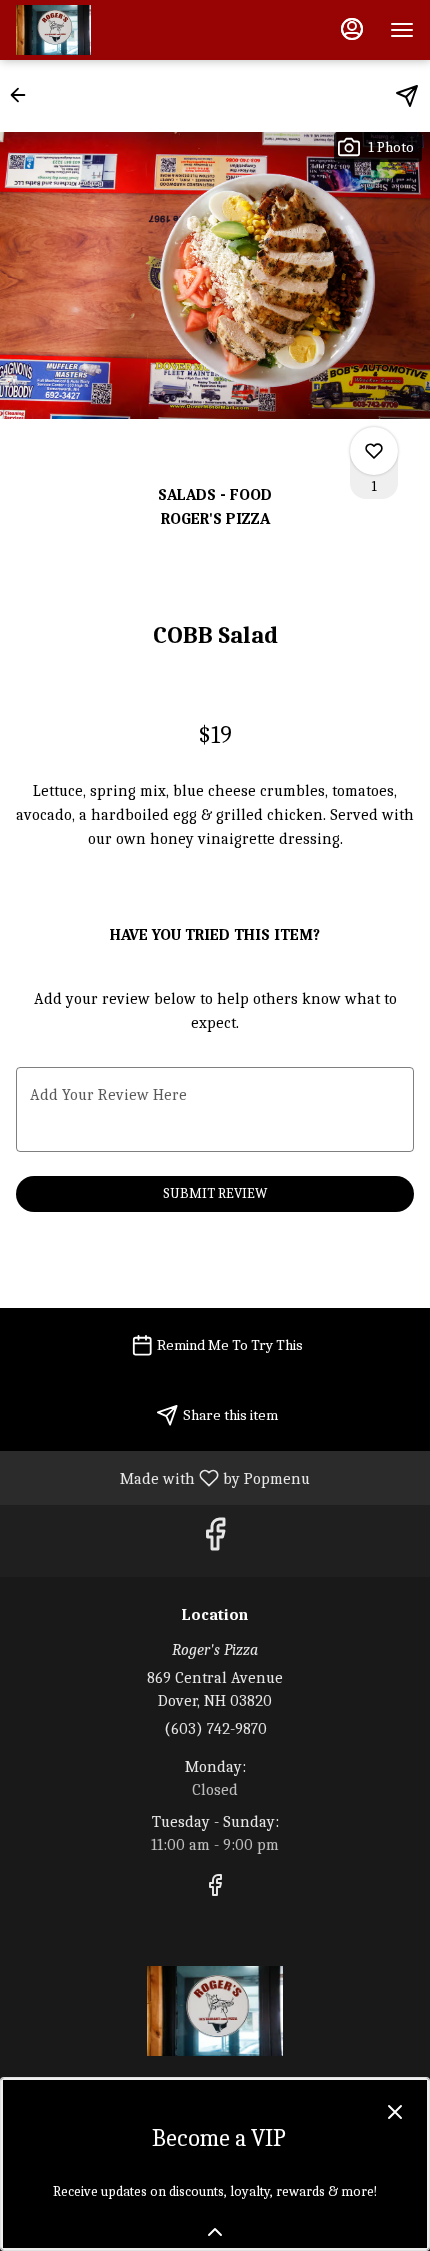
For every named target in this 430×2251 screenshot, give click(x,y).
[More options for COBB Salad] (374, 451)
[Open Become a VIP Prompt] (215, 2232)
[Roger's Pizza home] (106, 30)
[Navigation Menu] (402, 30)
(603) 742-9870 (215, 1729)
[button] (24, 95)
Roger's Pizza (215, 2011)
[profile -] (352, 29)
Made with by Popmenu (162, 1478)
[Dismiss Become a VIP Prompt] (395, 2112)
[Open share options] (407, 96)
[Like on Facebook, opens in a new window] (215, 1540)
